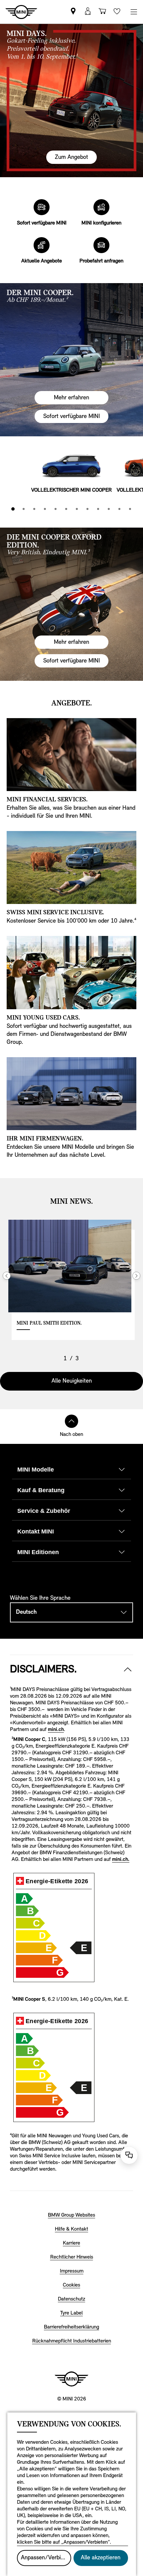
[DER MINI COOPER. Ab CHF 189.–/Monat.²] (71, 360)
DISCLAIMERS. (43, 1670)
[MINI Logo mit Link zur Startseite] (71, 2379)
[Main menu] (134, 12)
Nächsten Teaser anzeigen (136, 1276)
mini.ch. (121, 1860)
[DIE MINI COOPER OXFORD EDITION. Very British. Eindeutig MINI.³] (71, 604)
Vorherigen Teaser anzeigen (7, 1276)
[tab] (13, 509)
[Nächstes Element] (134, 466)
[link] (73, 12)
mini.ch (56, 1730)
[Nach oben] (71, 1421)
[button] (88, 12)
